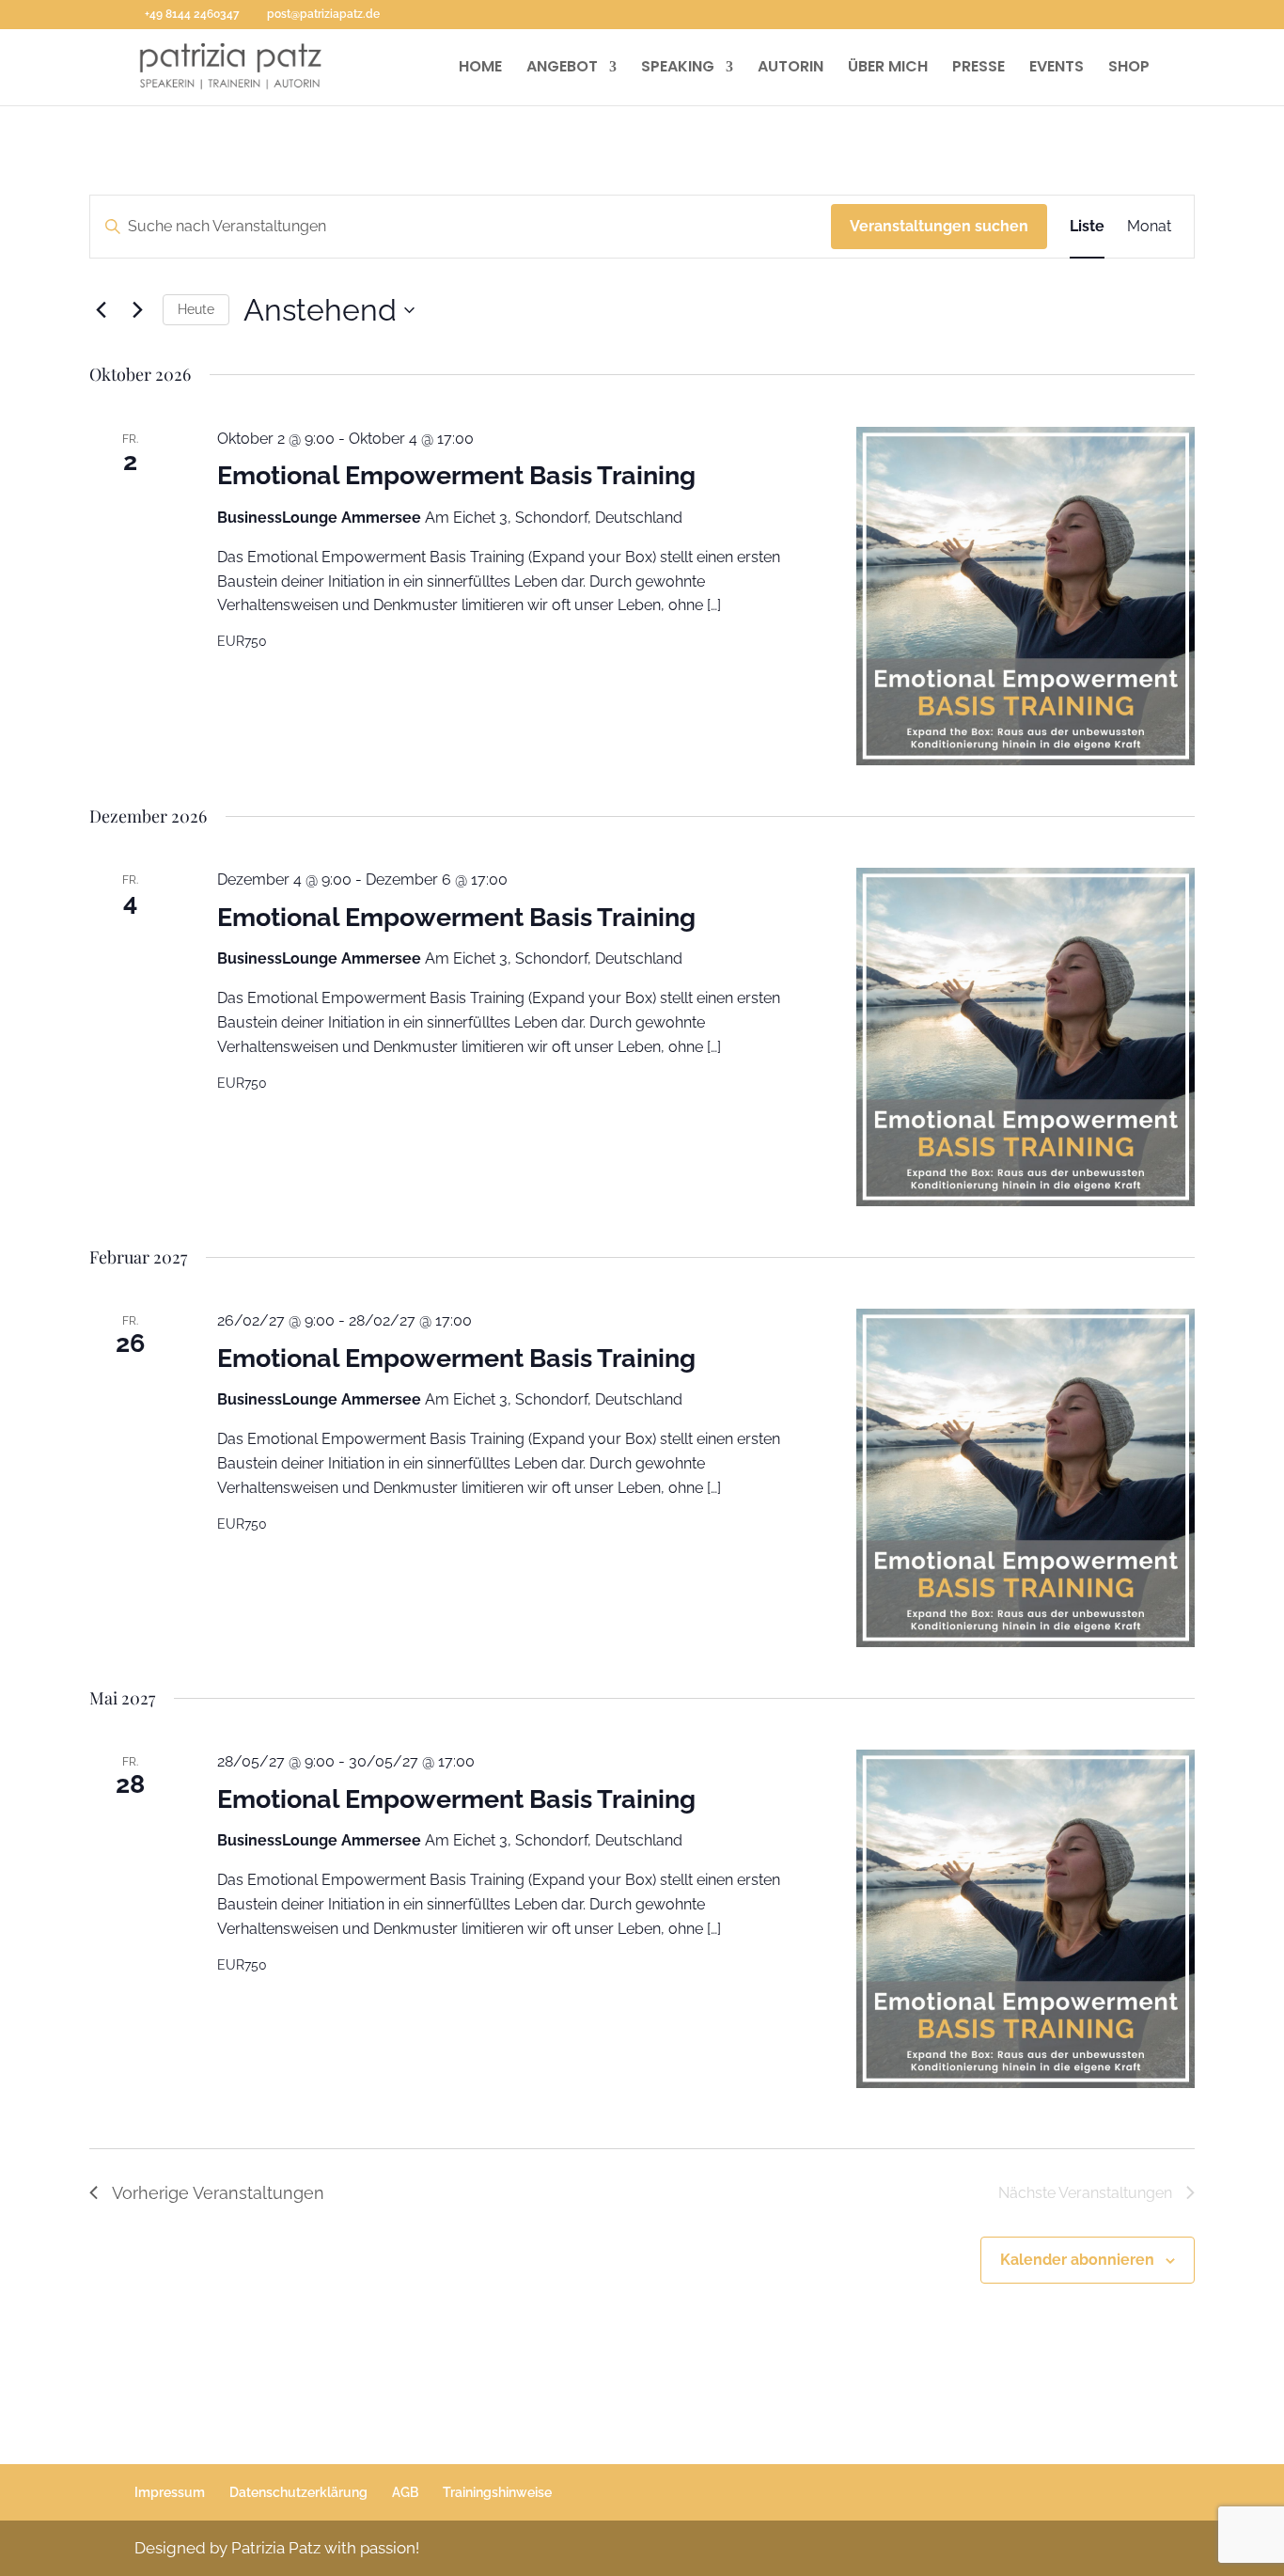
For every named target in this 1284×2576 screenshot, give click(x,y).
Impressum (170, 2492)
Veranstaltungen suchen (939, 226)
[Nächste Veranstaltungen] (137, 310)
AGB (405, 2492)
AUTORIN (791, 69)
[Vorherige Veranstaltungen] (101, 310)
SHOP (1129, 69)
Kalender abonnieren (1077, 2260)
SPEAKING (678, 69)
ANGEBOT (562, 69)
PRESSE (979, 69)
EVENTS (1057, 69)
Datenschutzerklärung (298, 2492)
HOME (480, 69)
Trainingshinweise (497, 2492)
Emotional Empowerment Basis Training (456, 475)
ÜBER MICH (888, 69)
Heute (196, 309)
